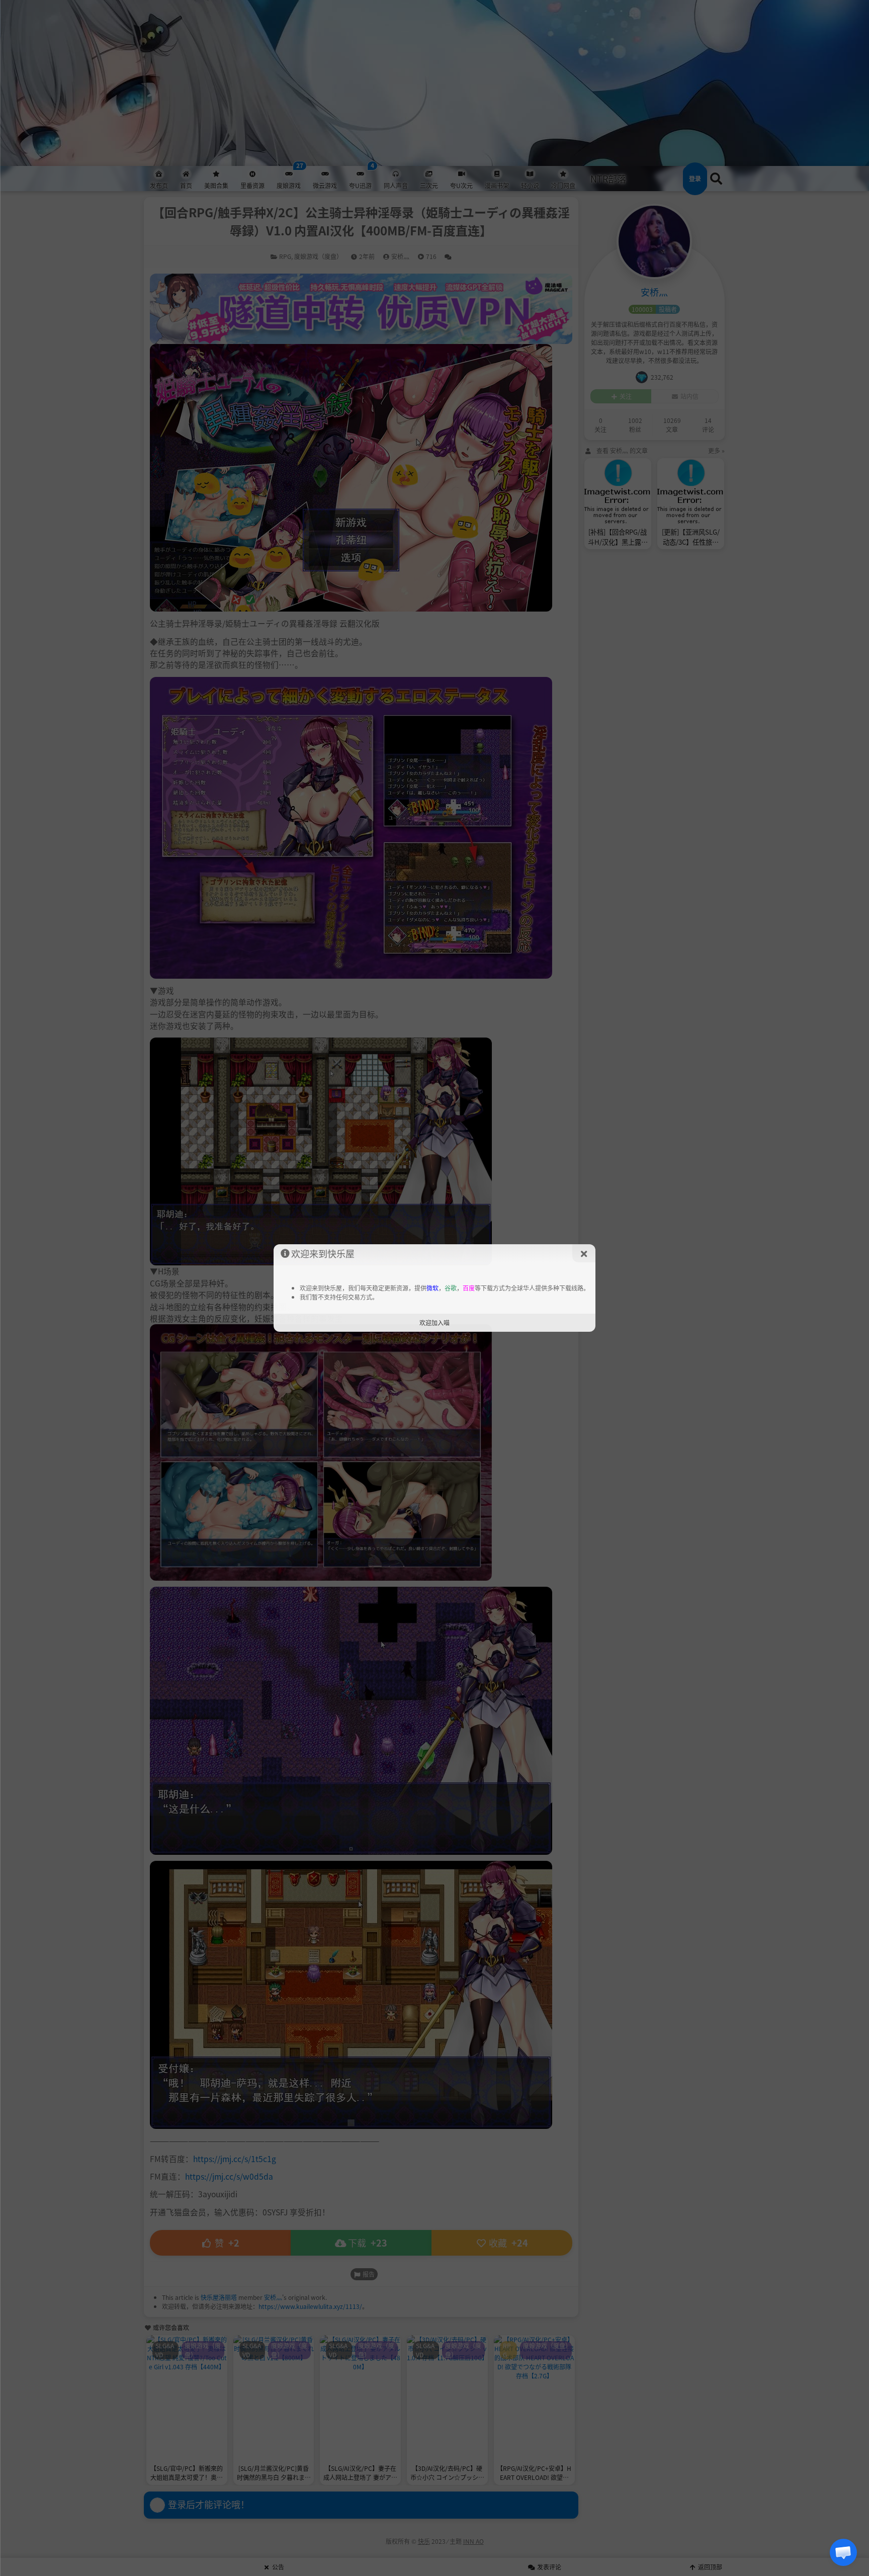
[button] (843, 2552)
